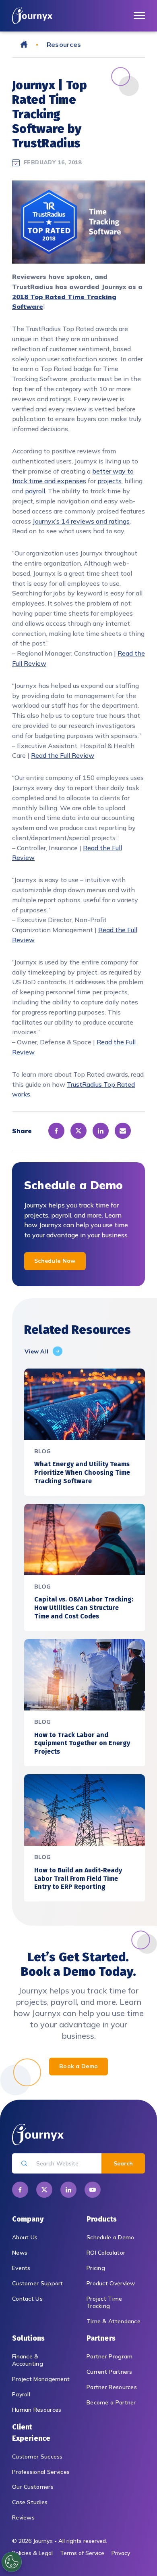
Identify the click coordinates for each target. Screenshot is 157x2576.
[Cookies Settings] (12, 2562)
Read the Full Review (63, 755)
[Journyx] (32, 16)
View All (36, 1351)
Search (123, 2163)
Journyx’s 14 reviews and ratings (81, 521)
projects (109, 481)
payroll (35, 491)
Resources (64, 44)
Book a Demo (78, 2066)
